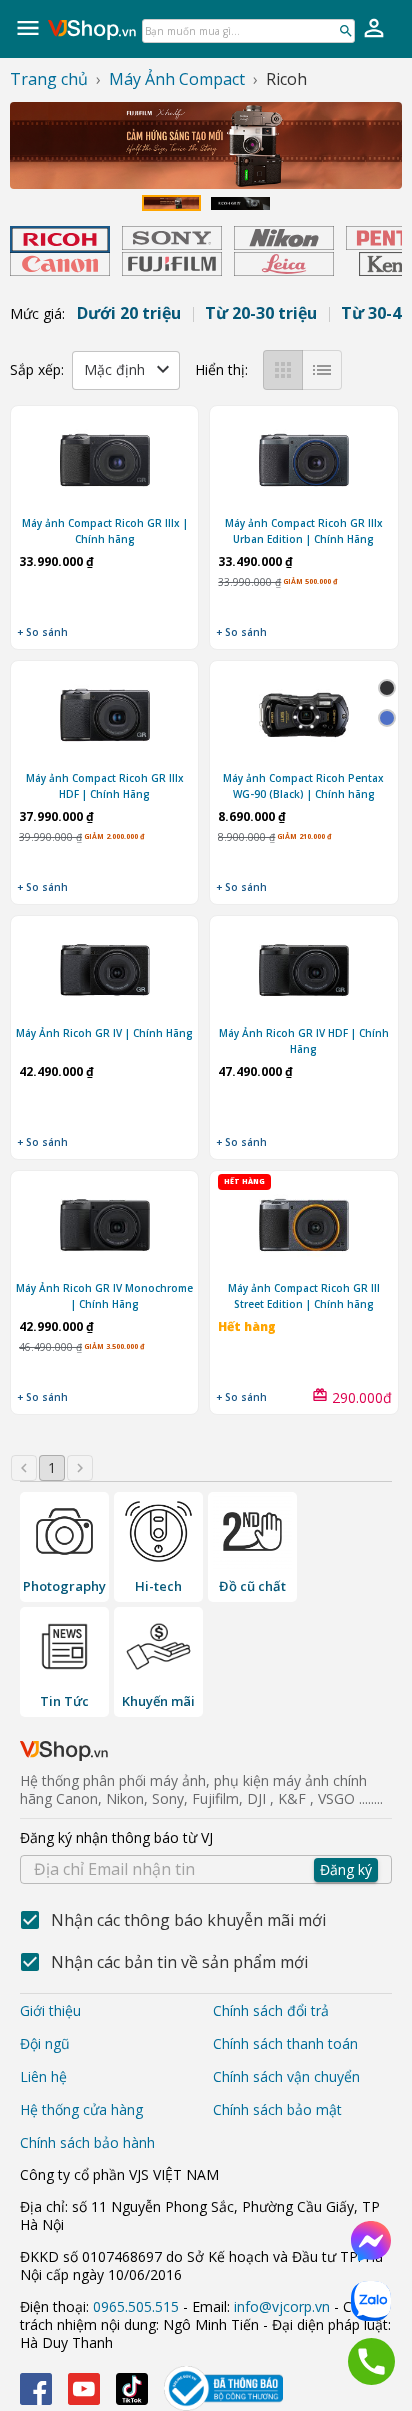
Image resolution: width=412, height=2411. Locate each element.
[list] (322, 370)
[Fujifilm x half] (206, 145)
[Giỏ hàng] (374, 28)
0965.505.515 (136, 2306)
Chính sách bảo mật (277, 2109)
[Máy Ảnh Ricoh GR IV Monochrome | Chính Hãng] (104, 1227)
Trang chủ (49, 79)
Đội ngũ (45, 2043)
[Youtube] (84, 2389)
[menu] (28, 28)
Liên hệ (43, 2076)
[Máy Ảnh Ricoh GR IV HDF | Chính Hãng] (303, 972)
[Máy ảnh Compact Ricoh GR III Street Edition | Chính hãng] (303, 1227)
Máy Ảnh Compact (177, 79)
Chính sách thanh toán (285, 2043)
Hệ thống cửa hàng (81, 2109)
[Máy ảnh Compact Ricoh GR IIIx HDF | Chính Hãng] (104, 717)
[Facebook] (36, 2389)
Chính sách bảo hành (87, 2142)
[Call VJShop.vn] (371, 2361)
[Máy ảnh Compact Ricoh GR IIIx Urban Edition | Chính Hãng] (303, 462)
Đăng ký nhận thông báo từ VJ (196, 1853)
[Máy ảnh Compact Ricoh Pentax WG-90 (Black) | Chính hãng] (303, 717)
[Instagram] (132, 2389)
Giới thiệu (50, 2010)
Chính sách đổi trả (271, 2010)
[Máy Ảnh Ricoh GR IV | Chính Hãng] (104, 972)
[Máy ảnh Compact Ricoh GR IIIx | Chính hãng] (104, 462)
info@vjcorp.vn (282, 2306)
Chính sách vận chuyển (286, 2076)
